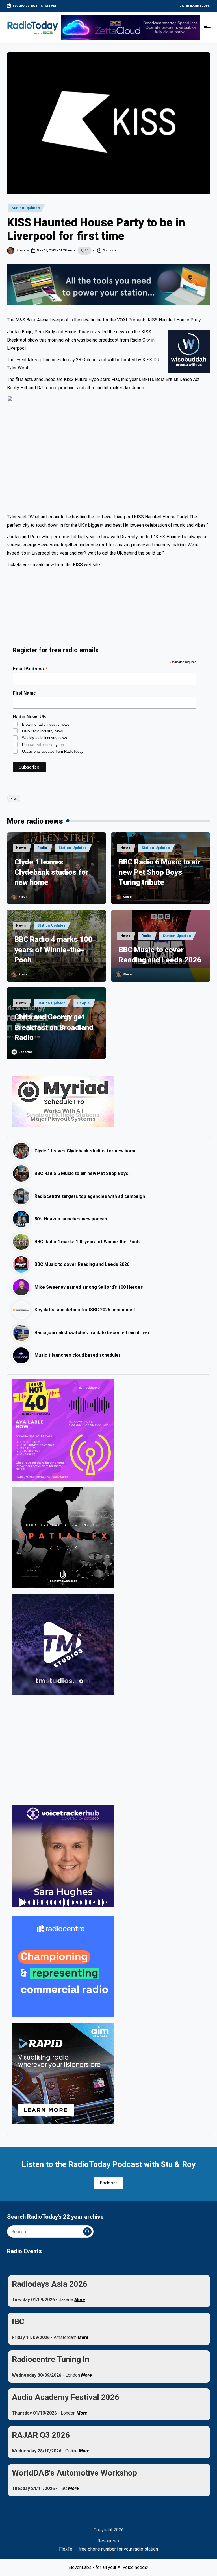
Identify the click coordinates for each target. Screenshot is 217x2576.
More (80, 2300)
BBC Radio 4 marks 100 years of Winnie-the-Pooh (53, 950)
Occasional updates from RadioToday (53, 751)
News (21, 848)
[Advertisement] (108, 605)
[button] (87, 2232)
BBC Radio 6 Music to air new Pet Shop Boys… (83, 1173)
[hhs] (63, 1537)
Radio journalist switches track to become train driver (92, 1333)
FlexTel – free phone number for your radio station (108, 2549)
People (83, 1003)
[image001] (63, 1430)
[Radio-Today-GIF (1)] (63, 1966)
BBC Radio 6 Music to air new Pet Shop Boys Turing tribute (160, 872)
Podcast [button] (109, 2183)
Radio (42, 848)
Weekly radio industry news (45, 738)
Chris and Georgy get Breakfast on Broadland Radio (54, 1027)
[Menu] (207, 27)
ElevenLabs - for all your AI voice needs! (108, 2567)
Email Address (30, 669)
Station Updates (26, 208)
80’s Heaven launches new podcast (72, 1219)
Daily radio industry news (43, 731)
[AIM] (63, 2073)
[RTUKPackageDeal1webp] (108, 284)
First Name (24, 693)
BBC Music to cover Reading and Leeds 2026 (160, 955)
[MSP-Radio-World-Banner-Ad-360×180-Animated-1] (63, 1101)
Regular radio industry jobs (44, 745)
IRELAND (193, 6)
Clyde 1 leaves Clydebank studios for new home (51, 872)
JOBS (206, 6)
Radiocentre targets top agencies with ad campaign (90, 1196)
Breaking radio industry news (46, 724)
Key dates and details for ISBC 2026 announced (85, 1310)
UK (182, 6)
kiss (14, 799)
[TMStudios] (63, 1644)
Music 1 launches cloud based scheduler (78, 1355)
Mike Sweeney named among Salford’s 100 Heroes (89, 1287)
